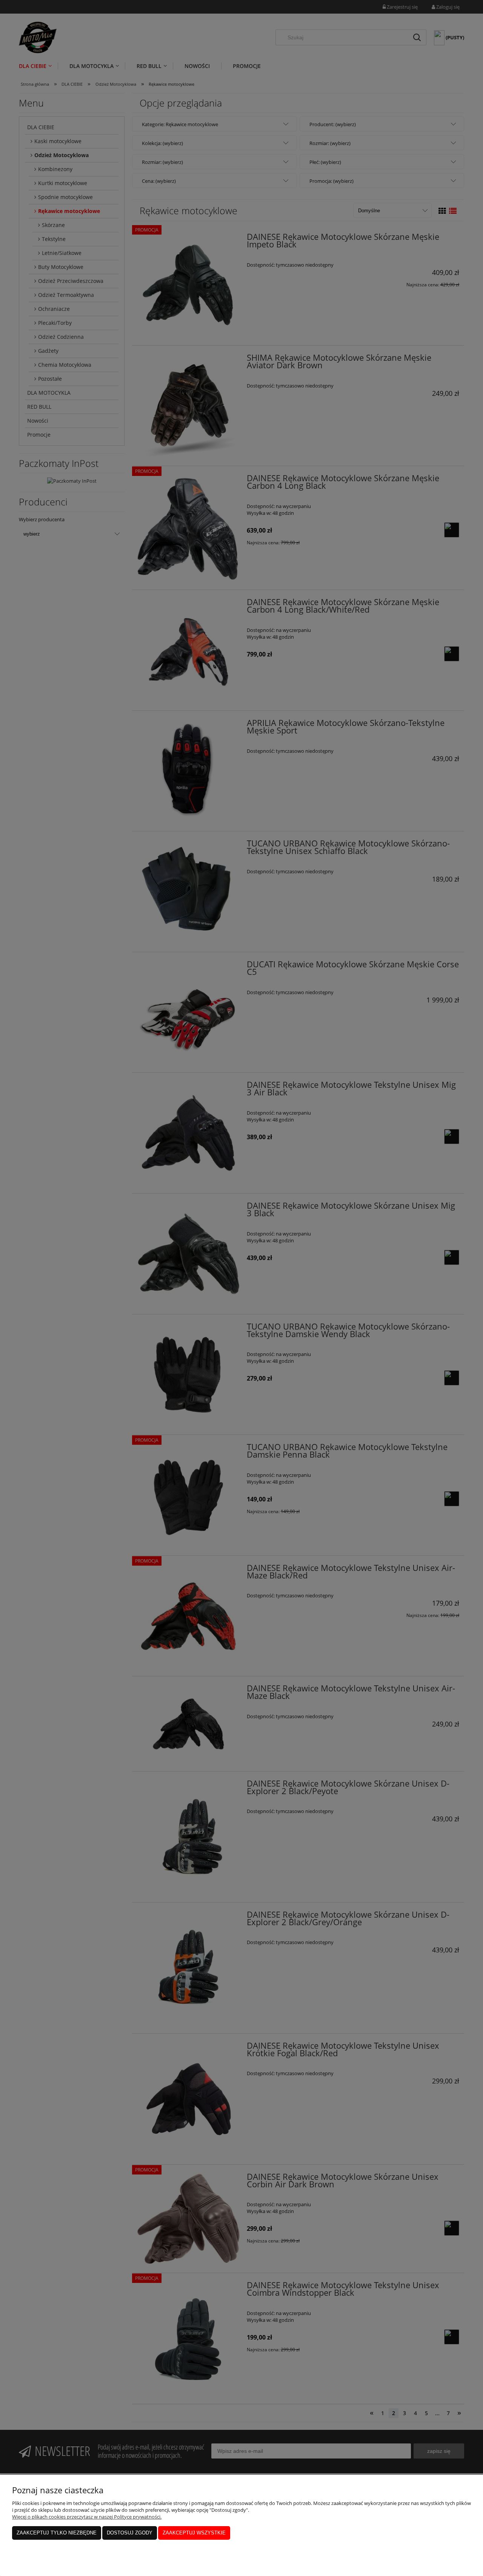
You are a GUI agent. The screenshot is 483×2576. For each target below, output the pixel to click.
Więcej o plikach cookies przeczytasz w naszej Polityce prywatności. (87, 2517)
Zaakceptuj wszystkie (194, 2533)
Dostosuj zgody (130, 2533)
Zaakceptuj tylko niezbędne (57, 2533)
